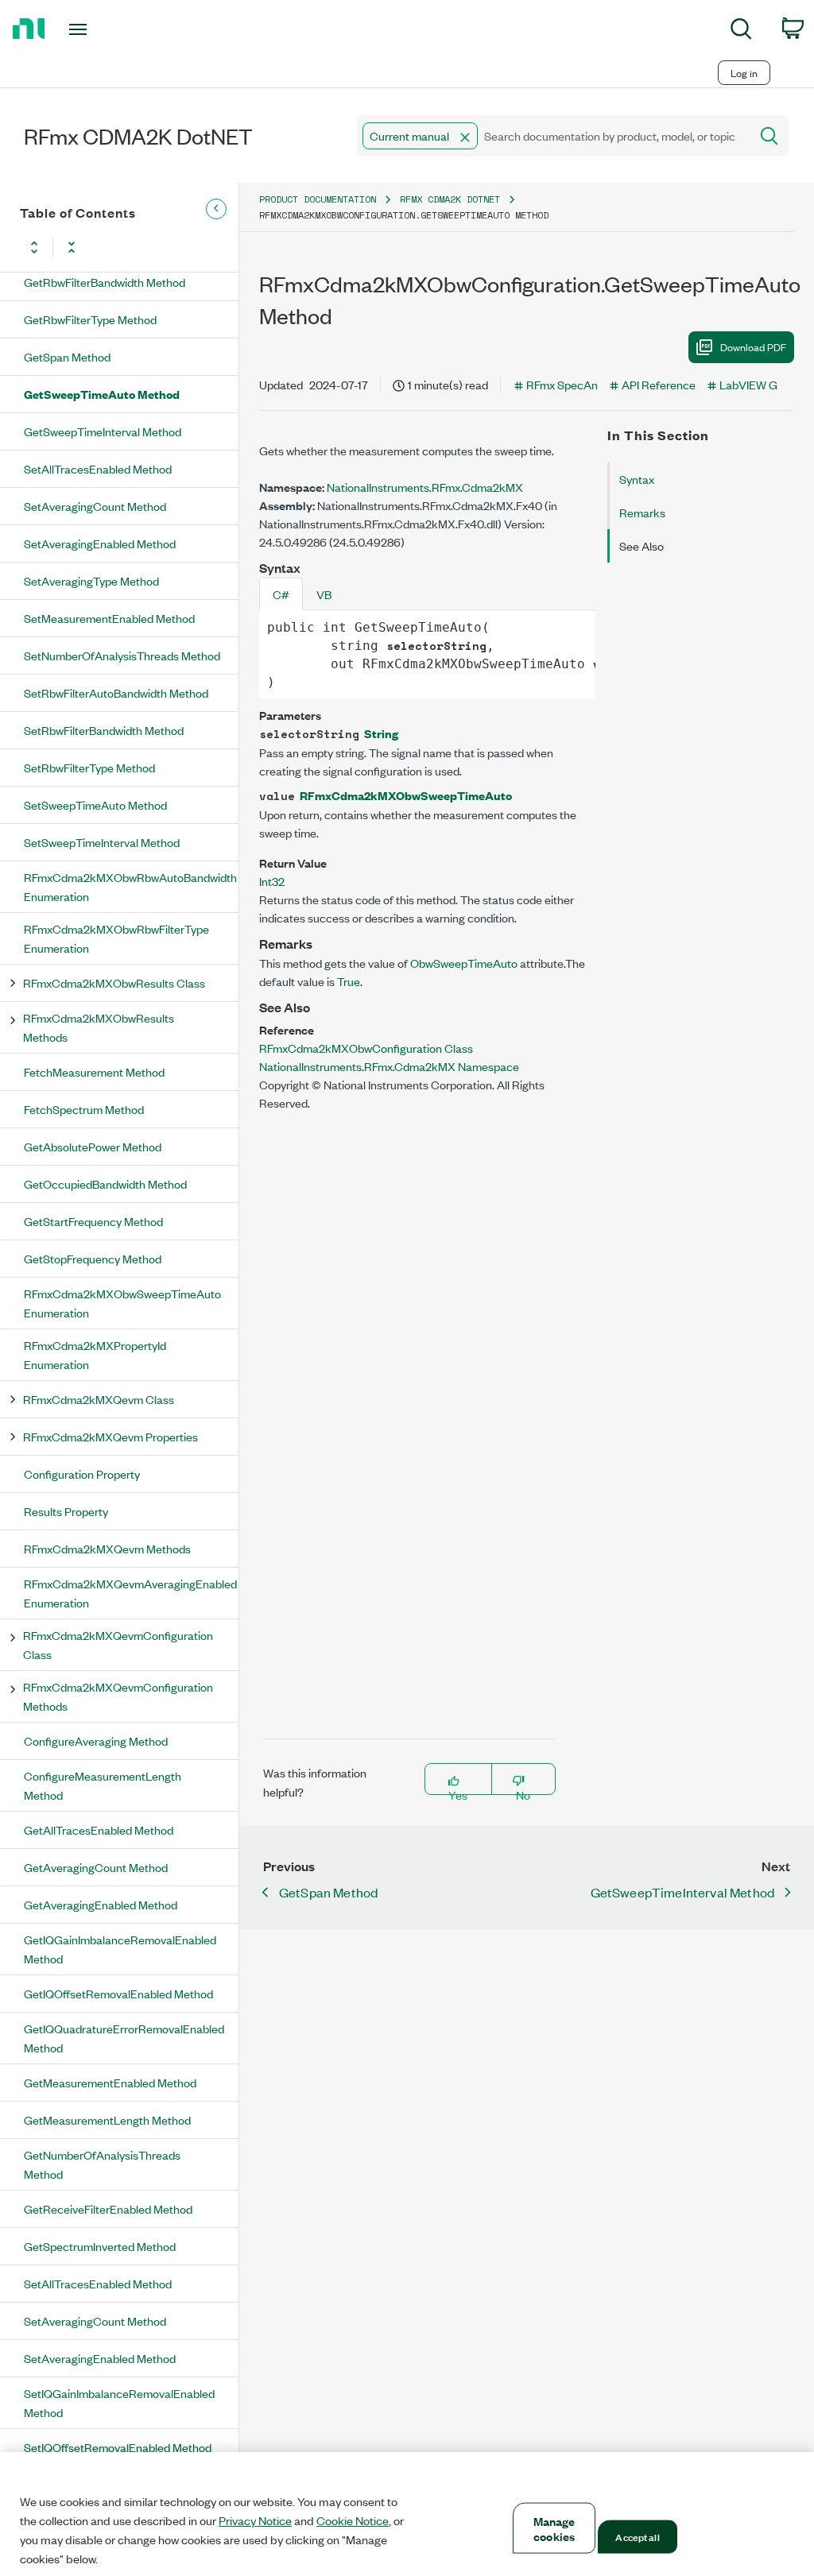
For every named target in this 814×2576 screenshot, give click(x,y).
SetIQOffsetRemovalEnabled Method (118, 2447)
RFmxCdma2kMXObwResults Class (114, 982)
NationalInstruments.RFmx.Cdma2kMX (425, 487)
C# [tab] (281, 594)
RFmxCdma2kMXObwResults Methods (99, 1027)
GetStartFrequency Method (93, 1221)
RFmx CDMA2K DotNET (450, 199)
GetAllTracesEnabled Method (99, 1830)
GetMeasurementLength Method (107, 2120)
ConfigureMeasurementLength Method (103, 1785)
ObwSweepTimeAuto (464, 963)
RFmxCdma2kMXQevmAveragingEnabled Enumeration (130, 1593)
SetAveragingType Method (91, 580)
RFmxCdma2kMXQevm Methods (107, 1548)
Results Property (66, 1511)
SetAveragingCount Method (95, 506)
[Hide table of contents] (216, 209)
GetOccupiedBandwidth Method (105, 1184)
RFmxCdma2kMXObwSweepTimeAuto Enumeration (122, 1303)
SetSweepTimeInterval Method (102, 842)
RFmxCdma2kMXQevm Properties (110, 1436)
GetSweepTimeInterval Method (103, 431)
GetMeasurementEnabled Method (110, 2082)
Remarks (642, 512)
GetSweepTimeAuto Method (102, 394)
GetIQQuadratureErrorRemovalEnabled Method (124, 2038)
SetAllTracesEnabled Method (98, 468)
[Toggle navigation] (106, 29)
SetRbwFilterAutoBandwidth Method (116, 692)
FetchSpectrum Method (84, 1109)
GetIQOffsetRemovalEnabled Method (118, 1993)
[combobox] (552, 136)
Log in (744, 73)
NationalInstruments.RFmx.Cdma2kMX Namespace (389, 1066)
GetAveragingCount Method (96, 1867)
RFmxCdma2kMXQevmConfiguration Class (118, 1644)
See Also (642, 545)
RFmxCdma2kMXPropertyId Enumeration (95, 1354)
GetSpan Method (67, 356)
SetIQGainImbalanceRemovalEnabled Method (119, 2402)
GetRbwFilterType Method (90, 319)
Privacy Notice (255, 2520)
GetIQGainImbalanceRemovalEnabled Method (120, 1949)
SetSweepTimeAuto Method (95, 805)
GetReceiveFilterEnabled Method (108, 2209)
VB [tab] (324, 594)
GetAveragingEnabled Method (101, 1904)
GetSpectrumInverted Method (100, 2246)
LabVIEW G (748, 384)
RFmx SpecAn (562, 384)
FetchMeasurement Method (94, 1071)
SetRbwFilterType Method (89, 767)
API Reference (659, 384)
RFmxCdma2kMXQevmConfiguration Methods (118, 1696)
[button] (465, 137)
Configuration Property (82, 1474)
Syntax (637, 479)
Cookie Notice (353, 2520)
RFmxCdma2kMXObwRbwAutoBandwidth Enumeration (130, 886)
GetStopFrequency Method (93, 1258)
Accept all (637, 2536)
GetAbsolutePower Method (93, 1146)
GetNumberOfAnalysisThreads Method (102, 2164)
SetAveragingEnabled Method (100, 543)
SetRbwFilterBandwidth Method (104, 730)
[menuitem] (741, 31)
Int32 (272, 881)
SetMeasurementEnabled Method (109, 618)
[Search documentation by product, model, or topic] (768, 136)
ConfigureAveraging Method (96, 1741)
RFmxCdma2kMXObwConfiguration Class (366, 1048)
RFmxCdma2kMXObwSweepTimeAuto (406, 795)
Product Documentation (318, 199)
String (381, 733)
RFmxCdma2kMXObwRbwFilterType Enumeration (116, 938)
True (349, 981)
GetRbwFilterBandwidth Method (105, 282)
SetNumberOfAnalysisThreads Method (122, 655)
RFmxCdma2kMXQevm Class (99, 1399)
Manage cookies (554, 2528)
